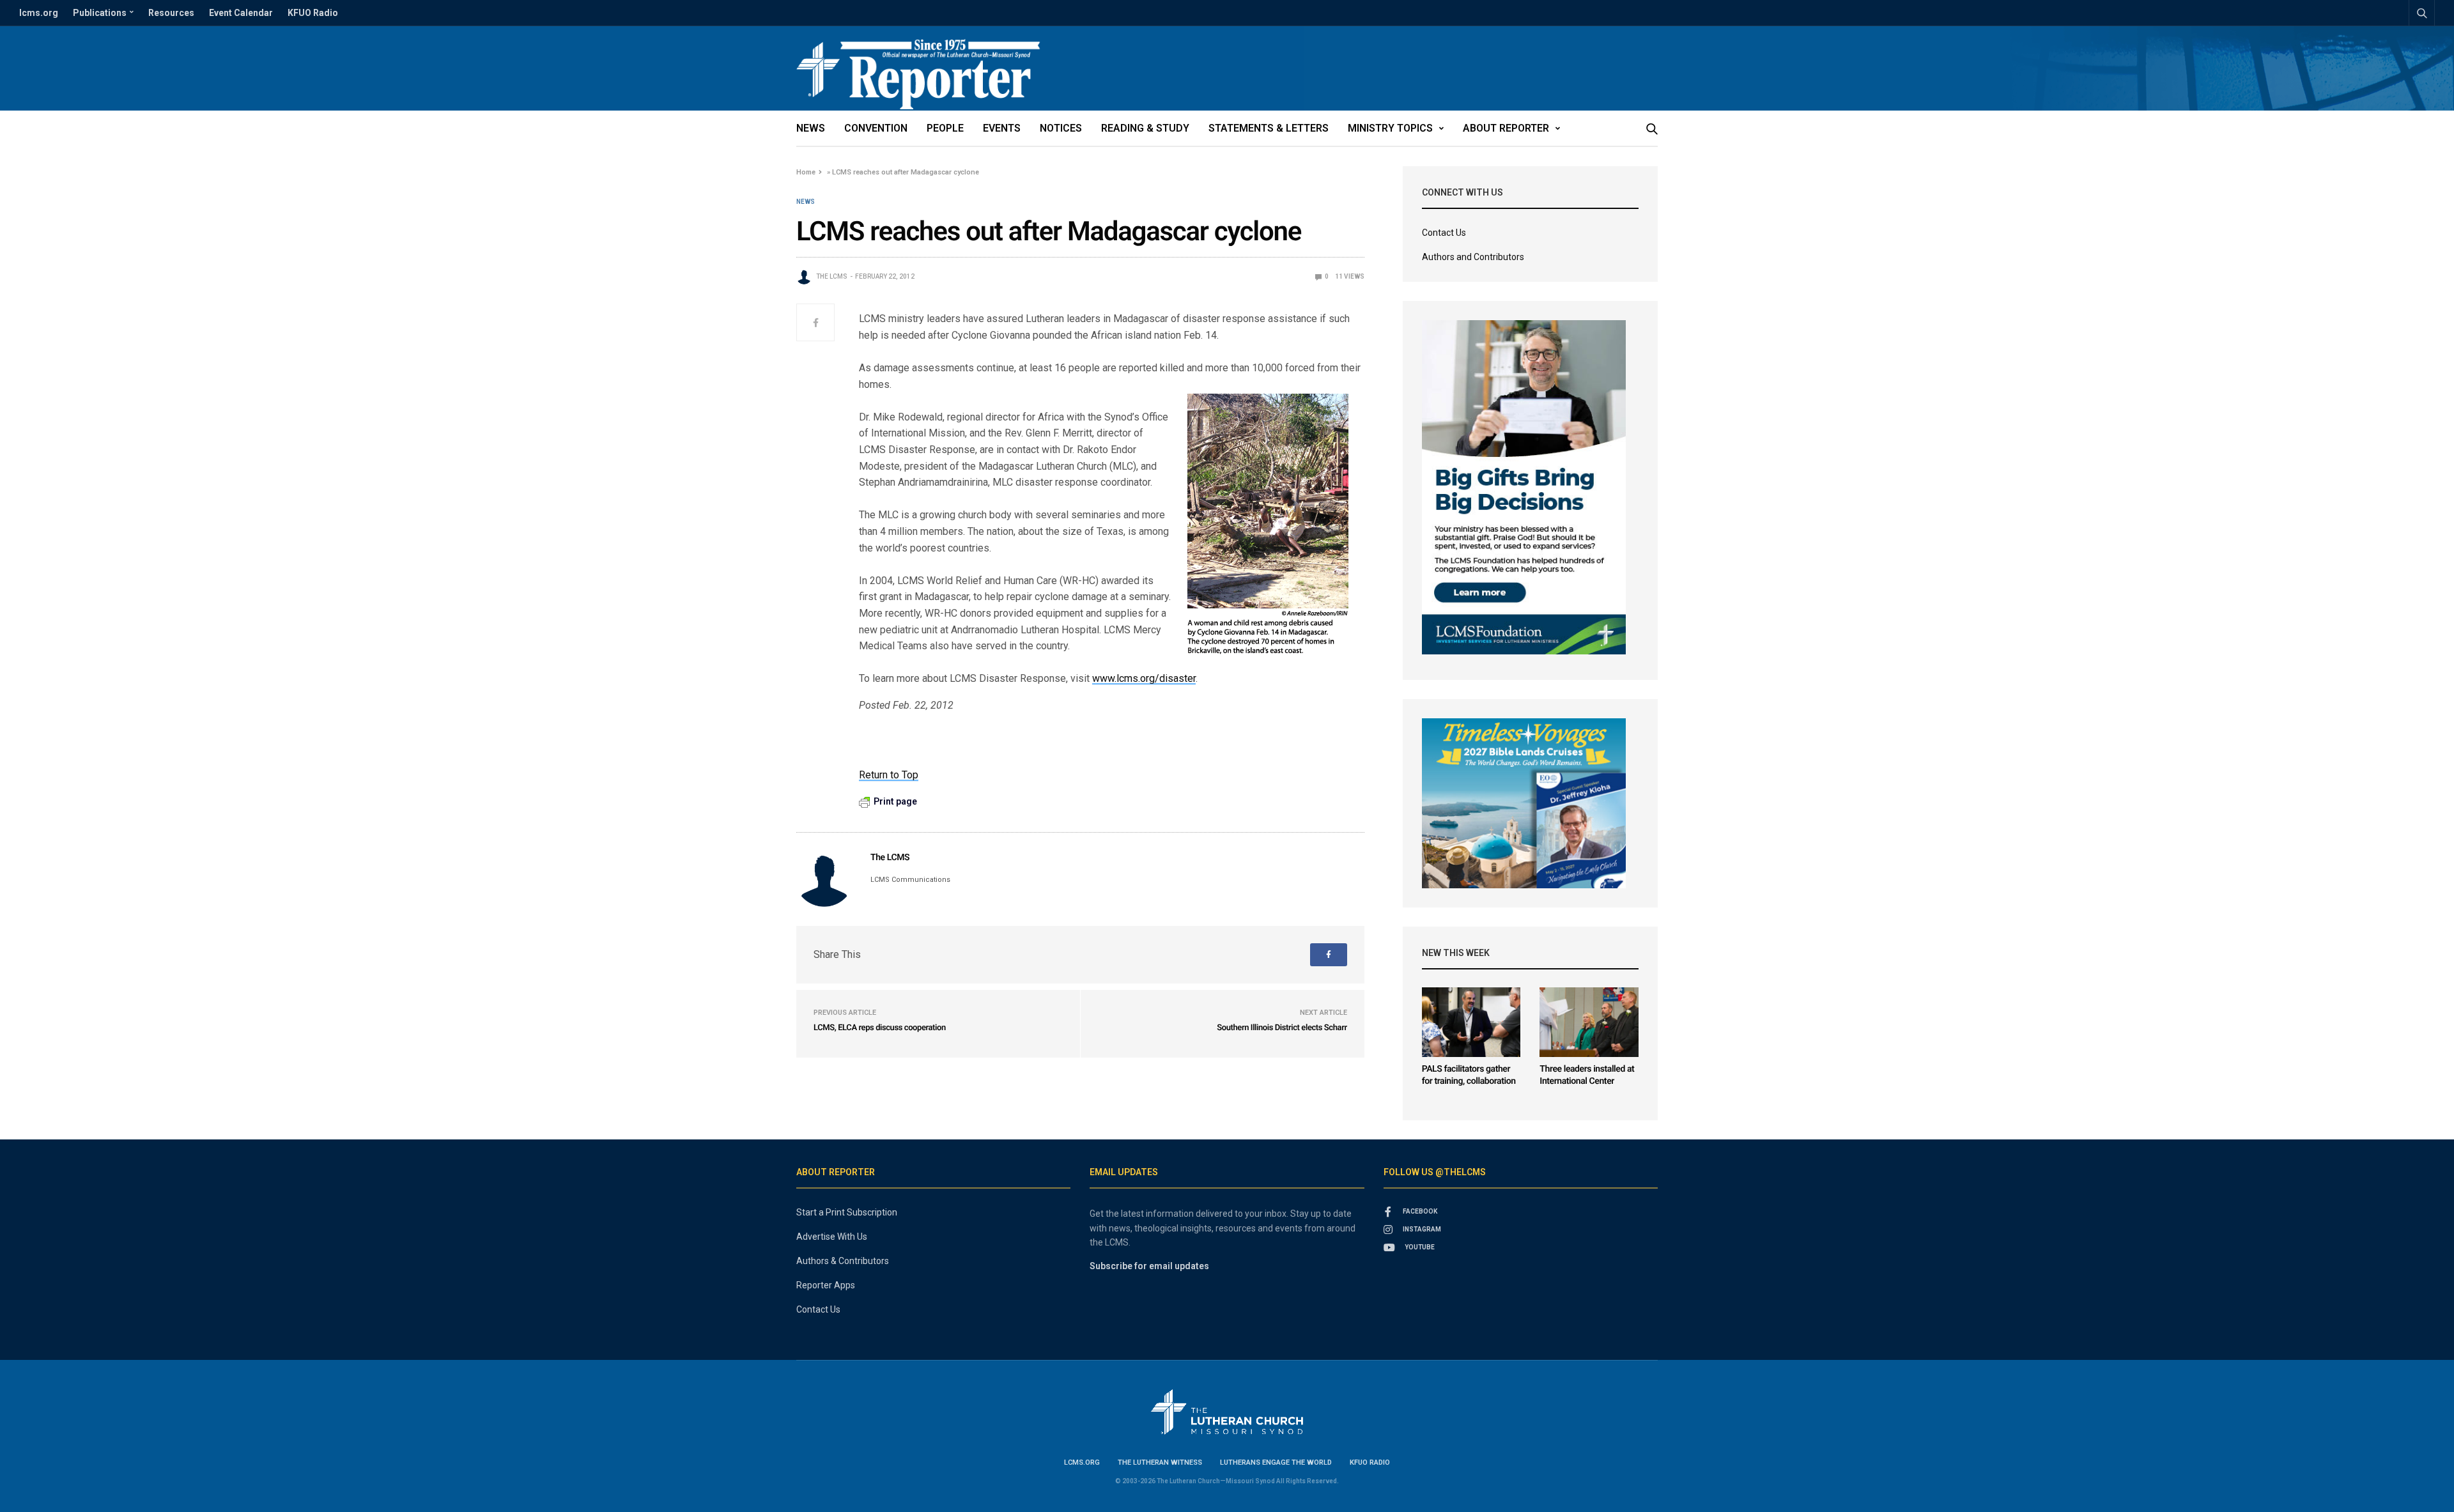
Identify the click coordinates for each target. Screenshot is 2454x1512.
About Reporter (1506, 128)
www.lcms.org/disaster (1144, 678)
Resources (171, 13)
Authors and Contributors (1473, 257)
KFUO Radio (313, 13)
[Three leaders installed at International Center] (1589, 1022)
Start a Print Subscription (847, 1212)
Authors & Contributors (843, 1261)
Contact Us (1444, 233)
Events (1002, 128)
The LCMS (832, 276)
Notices (1061, 128)
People (945, 128)
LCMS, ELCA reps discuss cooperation (880, 1028)
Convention (876, 128)
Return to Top (889, 775)
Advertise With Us (832, 1237)
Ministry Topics (1390, 128)
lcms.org (39, 13)
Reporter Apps (826, 1285)
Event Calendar (241, 13)
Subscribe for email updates (1149, 1266)
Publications (100, 13)
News (811, 128)
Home (806, 172)
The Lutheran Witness (1160, 1462)
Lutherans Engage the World (1276, 1462)
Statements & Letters (1269, 128)
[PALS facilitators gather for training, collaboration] (1471, 1022)
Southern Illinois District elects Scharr (1282, 1028)
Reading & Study (1145, 128)
